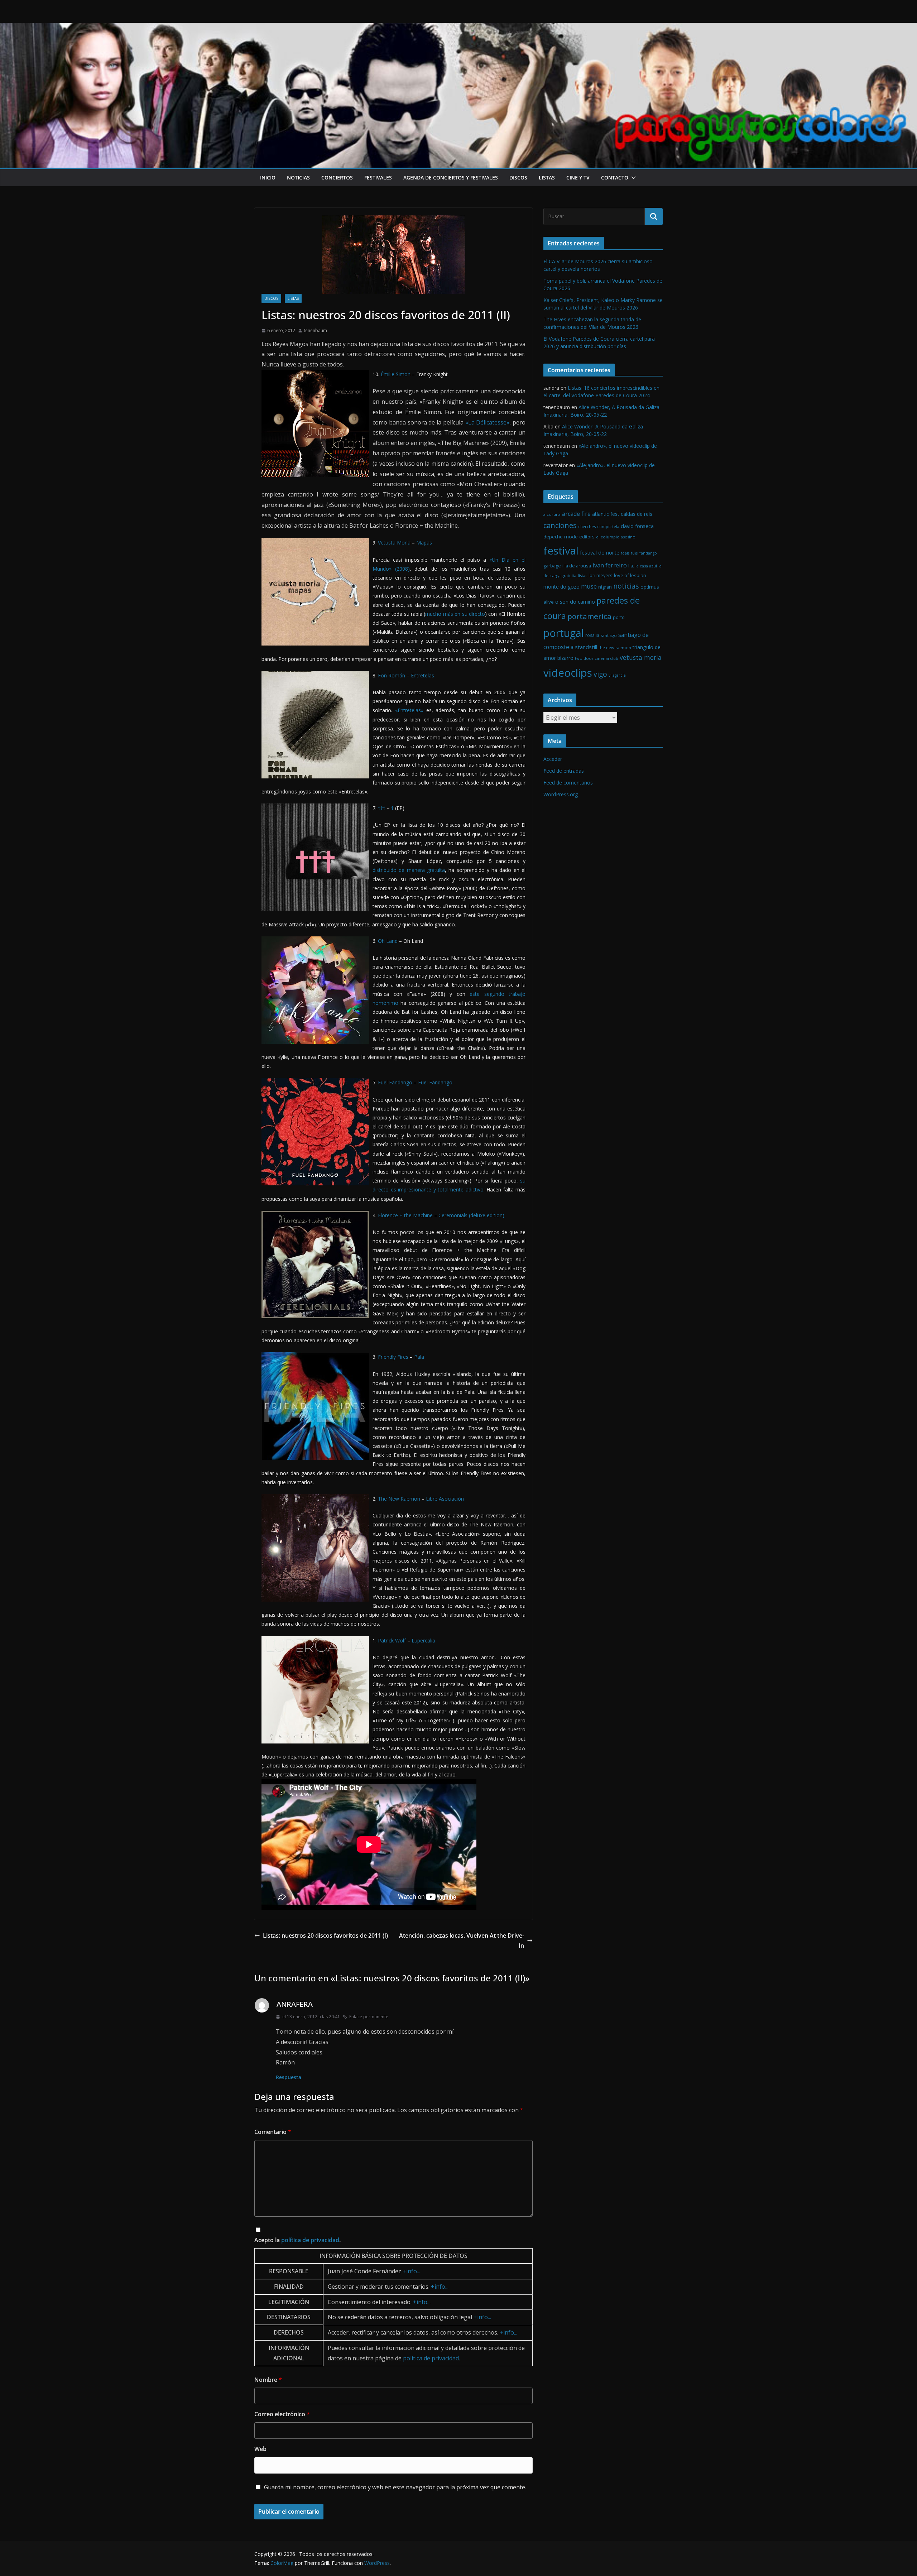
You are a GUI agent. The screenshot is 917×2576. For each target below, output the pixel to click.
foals (625, 553)
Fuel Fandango (395, 1082)
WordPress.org (561, 794)
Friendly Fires (393, 1357)
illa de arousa (577, 566)
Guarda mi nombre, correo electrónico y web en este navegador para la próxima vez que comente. (395, 2487)
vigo (600, 674)
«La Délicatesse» (488, 422)
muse (589, 586)
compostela (608, 527)
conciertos (337, 178)
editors (587, 537)
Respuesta (289, 2077)
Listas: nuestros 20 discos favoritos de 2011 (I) (325, 1935)
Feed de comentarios (568, 783)
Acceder (553, 759)
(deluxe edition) (486, 1215)
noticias (298, 178)
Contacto (615, 178)
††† (382, 808)
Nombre (268, 2380)
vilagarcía (617, 675)
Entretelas (423, 675)
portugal (564, 633)
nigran (605, 587)
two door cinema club (597, 658)
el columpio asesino (616, 537)
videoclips (568, 673)
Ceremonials (453, 1215)
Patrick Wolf (392, 1640)
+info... (411, 2271)
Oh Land (388, 941)
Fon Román (392, 675)
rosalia (592, 635)
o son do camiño (575, 602)
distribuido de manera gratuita (409, 870)
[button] (632, 178)
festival (561, 551)
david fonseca (637, 526)
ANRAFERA (295, 2004)
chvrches (587, 526)
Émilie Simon (396, 374)
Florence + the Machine (405, 1215)
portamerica (589, 616)
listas (547, 178)
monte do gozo (561, 587)
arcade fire (576, 514)
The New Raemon (399, 1499)
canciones (560, 525)
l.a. (631, 566)
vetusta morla (641, 657)
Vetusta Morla (394, 543)
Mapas (424, 543)
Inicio (268, 178)
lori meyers (601, 575)
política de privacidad (310, 2240)
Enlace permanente (369, 2017)
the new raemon (615, 647)
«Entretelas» (409, 710)
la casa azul (646, 566)
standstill (586, 647)
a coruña (552, 514)
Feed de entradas (564, 771)
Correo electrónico (282, 2414)
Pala (419, 1357)
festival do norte (600, 553)
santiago (609, 635)
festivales (378, 178)
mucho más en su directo (455, 614)
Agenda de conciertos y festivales (451, 178)
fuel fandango (644, 553)
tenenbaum (315, 330)
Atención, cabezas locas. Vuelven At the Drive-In (462, 1941)
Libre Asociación (445, 1499)
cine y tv (578, 178)
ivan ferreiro (610, 565)
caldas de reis (637, 514)
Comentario (273, 2132)
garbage (552, 566)
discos (518, 178)
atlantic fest (606, 514)
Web (260, 2449)
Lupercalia (423, 1640)
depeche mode (561, 537)
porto (619, 617)
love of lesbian (630, 575)
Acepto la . (297, 2240)
